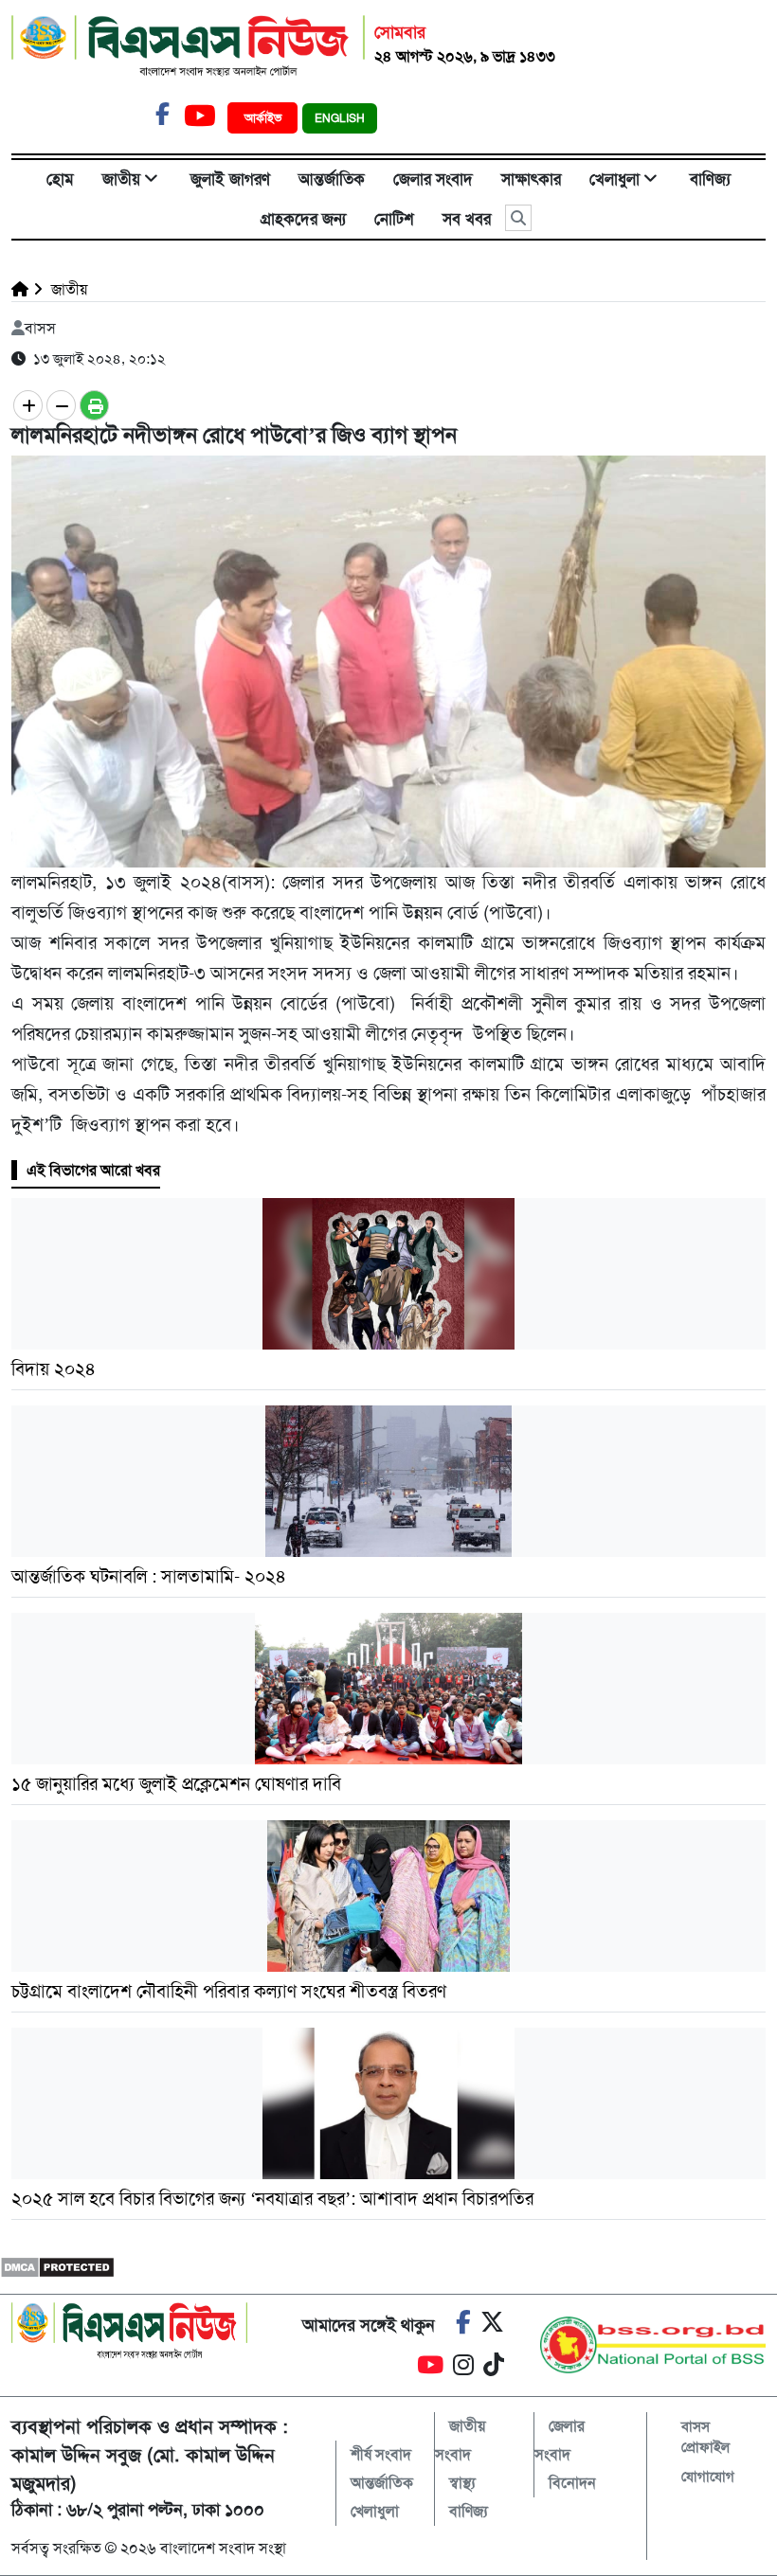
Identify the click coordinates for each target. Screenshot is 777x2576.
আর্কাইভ (265, 118)
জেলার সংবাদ (433, 179)
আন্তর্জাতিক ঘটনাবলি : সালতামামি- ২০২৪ (149, 1576)
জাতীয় (121, 179)
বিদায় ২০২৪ (54, 1369)
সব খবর (467, 219)
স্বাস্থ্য (462, 2483)
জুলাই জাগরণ (230, 179)
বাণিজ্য (710, 179)
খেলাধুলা (614, 179)
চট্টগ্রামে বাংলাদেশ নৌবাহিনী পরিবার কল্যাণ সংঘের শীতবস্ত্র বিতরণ (231, 1991)
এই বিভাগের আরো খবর (93, 1170)
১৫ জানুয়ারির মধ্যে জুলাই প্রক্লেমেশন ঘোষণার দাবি (179, 1784)
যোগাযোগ (708, 2477)
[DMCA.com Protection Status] (57, 2266)
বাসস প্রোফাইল (705, 2437)
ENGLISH (340, 118)
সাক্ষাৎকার (531, 179)
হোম (60, 179)
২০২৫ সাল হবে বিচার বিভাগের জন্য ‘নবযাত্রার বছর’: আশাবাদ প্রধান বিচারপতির (272, 2199)
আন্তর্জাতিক (332, 179)
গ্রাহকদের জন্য (303, 219)
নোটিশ (394, 219)
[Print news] (94, 405)
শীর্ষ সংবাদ (381, 2454)
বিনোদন (572, 2483)
